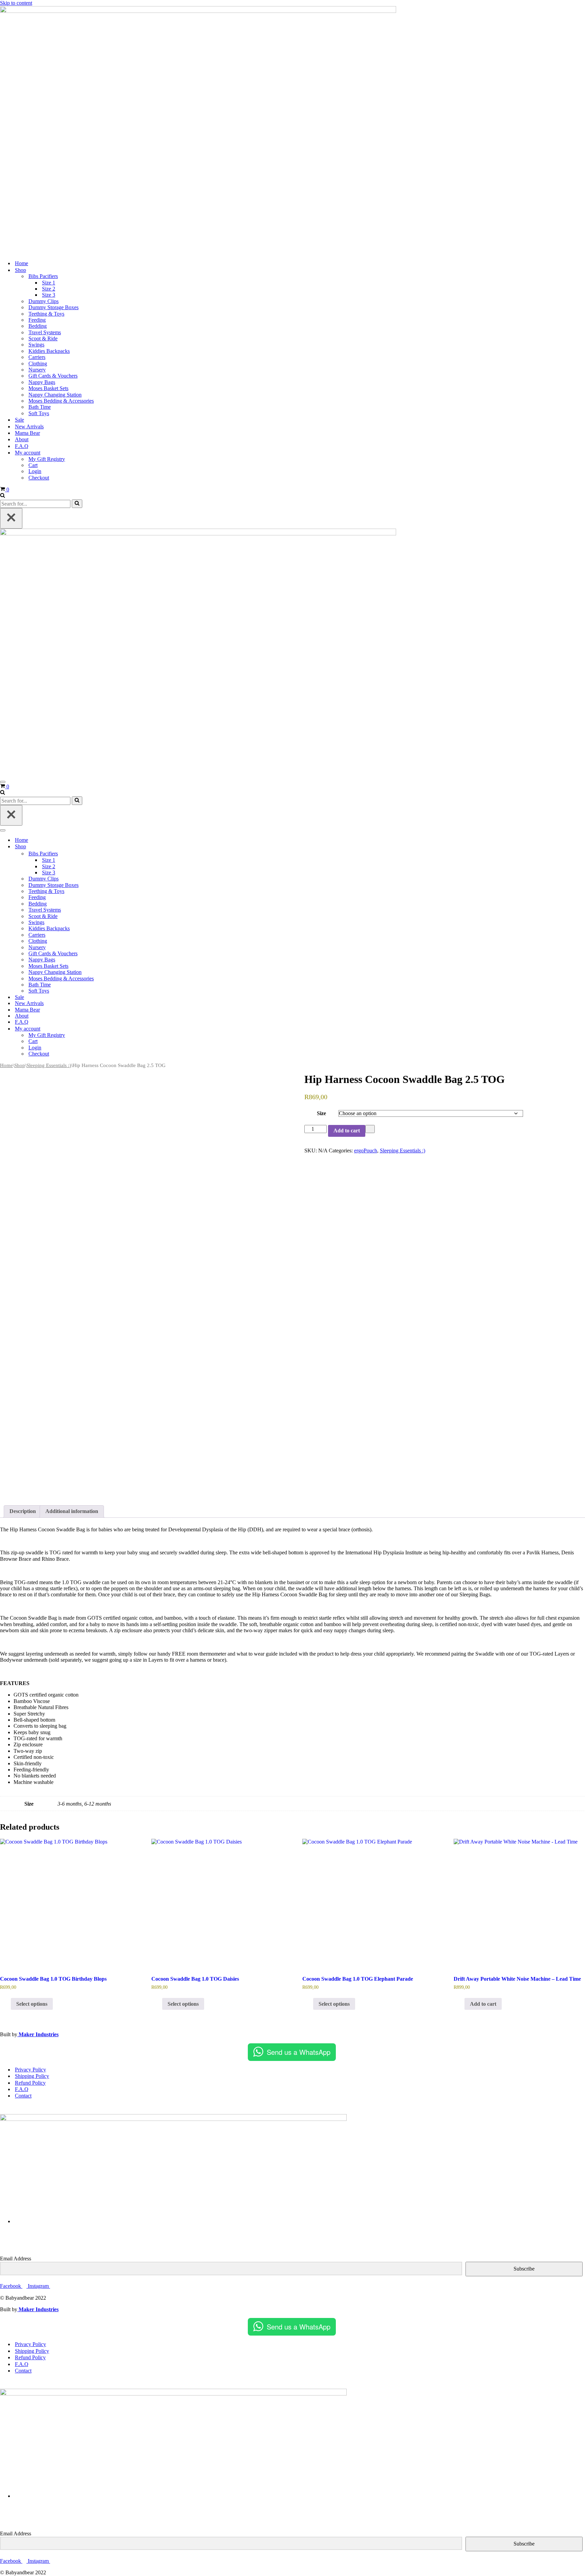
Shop (20, 1065)
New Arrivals (29, 427)
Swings (36, 345)
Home (21, 263)
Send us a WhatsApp (299, 2052)
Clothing (38, 364)
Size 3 (49, 295)
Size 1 (49, 283)
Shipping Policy (32, 2076)
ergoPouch (366, 1151)
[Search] (3, 496)
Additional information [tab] (72, 1511)
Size (321, 1113)
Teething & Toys (46, 314)
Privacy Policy (30, 2070)
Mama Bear (27, 433)
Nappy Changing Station (55, 395)
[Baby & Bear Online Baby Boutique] (198, 11)
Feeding (37, 320)
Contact (23, 2096)
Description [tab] (23, 1511)
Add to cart (347, 1131)
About (22, 439)
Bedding (38, 326)
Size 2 (49, 289)
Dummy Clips (44, 301)
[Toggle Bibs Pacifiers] (118, 854)
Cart (33, 465)
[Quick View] (7, 2004)
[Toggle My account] (118, 1029)
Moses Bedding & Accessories (61, 401)
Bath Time (40, 407)
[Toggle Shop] (118, 847)
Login (35, 471)
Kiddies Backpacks (49, 351)
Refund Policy (30, 2083)
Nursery (37, 370)
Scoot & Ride (43, 338)
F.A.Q (22, 446)
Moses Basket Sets (48, 388)
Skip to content (16, 3)
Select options (32, 2004)
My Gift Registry (47, 459)
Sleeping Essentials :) (49, 1065)
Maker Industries (38, 2034)
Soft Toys (39, 413)
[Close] (11, 518)
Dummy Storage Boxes (53, 307)
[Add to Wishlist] (370, 1129)
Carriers (37, 357)
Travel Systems (45, 332)
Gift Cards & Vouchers (53, 376)
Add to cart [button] (483, 2004)
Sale (19, 420)
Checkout (39, 478)
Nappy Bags (42, 382)
